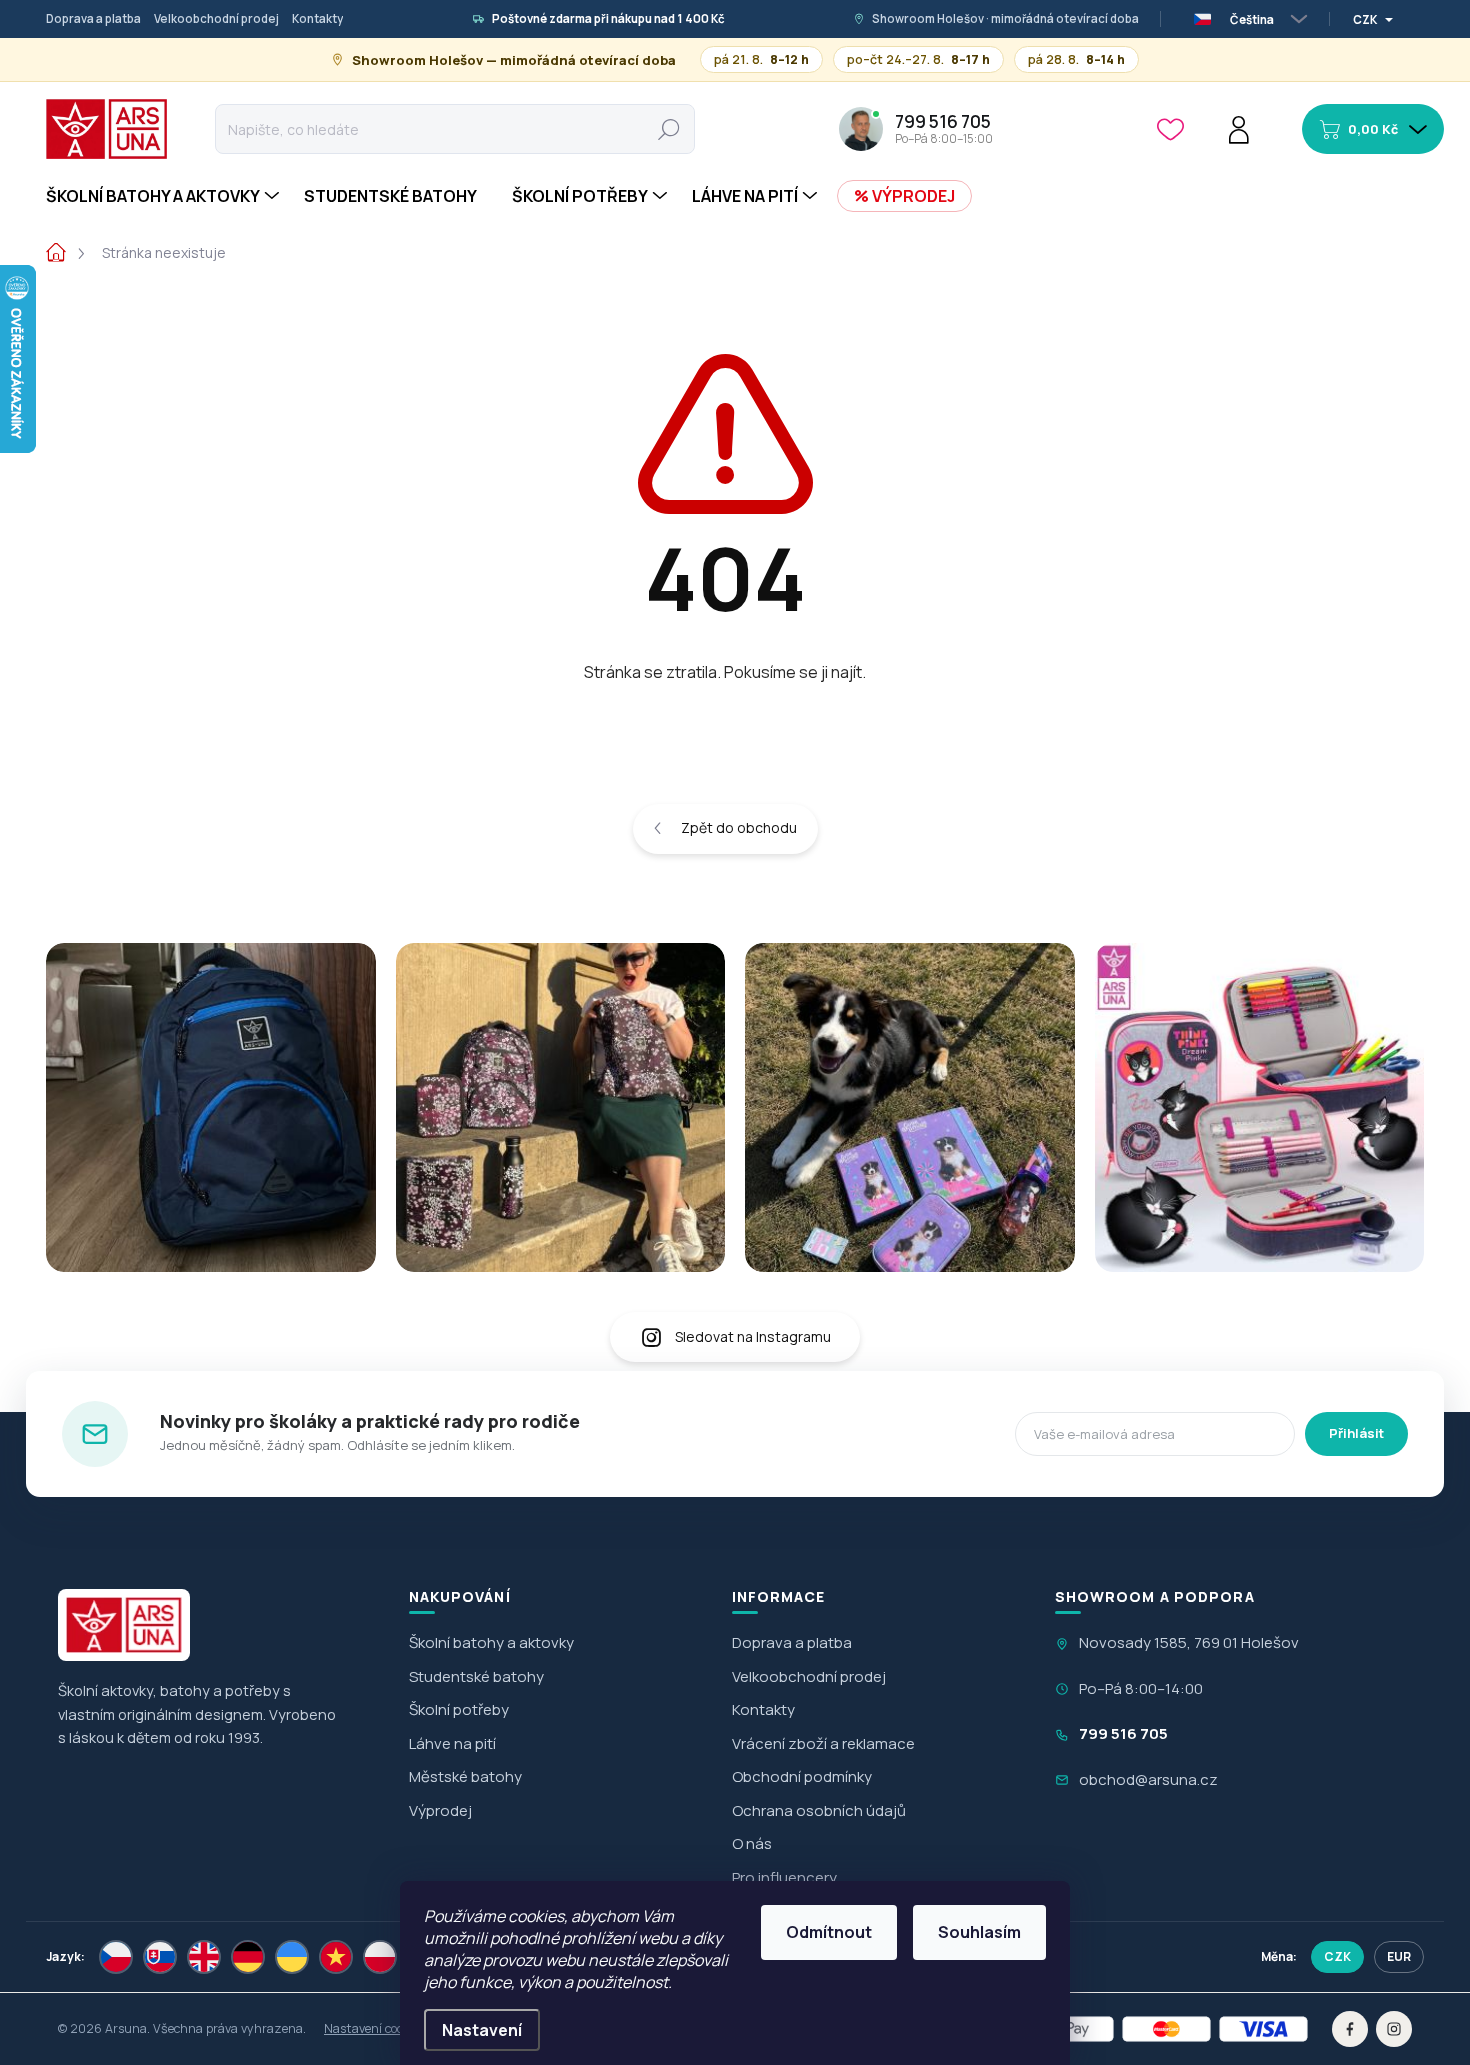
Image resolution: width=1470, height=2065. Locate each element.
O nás (752, 1843)
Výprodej (440, 1810)
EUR (1399, 1956)
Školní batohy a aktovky (491, 1642)
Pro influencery (784, 1877)
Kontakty (317, 18)
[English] (204, 1957)
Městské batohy (465, 1776)
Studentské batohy (476, 1676)
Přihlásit (1356, 1433)
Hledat (669, 128)
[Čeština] (116, 1957)
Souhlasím (979, 1932)
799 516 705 (1123, 1733)
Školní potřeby (459, 1709)
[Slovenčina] (160, 1957)
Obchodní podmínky (802, 1776)
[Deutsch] (248, 1957)
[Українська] (292, 1957)
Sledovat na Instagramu (753, 1336)
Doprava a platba (93, 18)
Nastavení (482, 2030)
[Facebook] (1350, 2029)
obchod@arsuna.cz (1148, 1779)
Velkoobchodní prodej (216, 18)
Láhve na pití (452, 1743)
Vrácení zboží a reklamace (823, 1743)
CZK (1337, 1956)
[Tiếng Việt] (336, 1957)
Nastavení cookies (374, 2028)
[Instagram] (1394, 2029)
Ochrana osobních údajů (819, 1810)
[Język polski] (380, 1957)
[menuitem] (165, 196)
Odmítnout (829, 1932)
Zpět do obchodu (739, 827)
